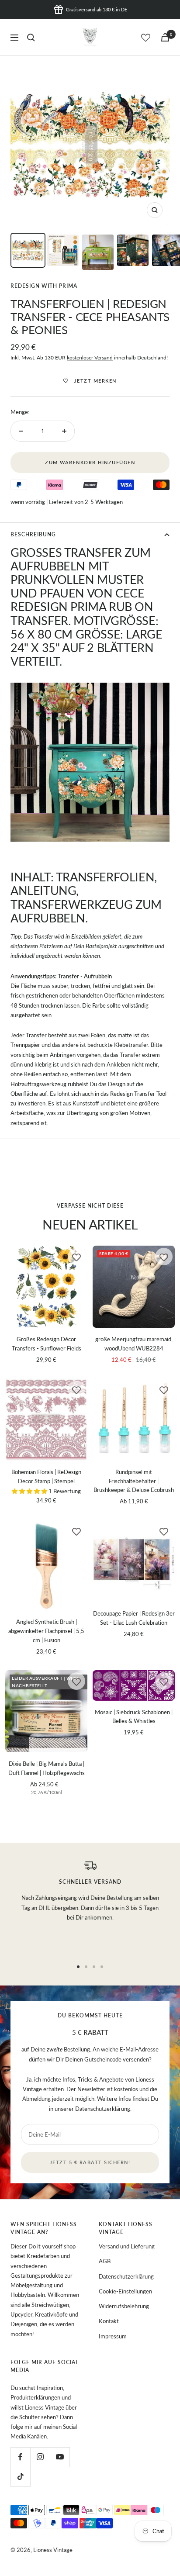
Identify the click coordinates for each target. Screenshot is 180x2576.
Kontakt (109, 2321)
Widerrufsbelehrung (124, 2306)
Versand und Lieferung (127, 2246)
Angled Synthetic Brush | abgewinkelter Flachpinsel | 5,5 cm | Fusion (46, 1631)
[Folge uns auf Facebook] (20, 2457)
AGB (105, 2261)
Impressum (113, 2336)
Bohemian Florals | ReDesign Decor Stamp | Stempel (46, 1476)
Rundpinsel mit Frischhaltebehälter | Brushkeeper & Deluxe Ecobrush (134, 1481)
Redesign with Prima (44, 286)
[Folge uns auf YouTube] (60, 2457)
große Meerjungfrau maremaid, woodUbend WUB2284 (134, 1344)
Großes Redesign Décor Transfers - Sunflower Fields (47, 1344)
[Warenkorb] (165, 37)
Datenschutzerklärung (103, 2109)
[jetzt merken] (76, 1257)
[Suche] (31, 38)
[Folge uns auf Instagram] (40, 2457)
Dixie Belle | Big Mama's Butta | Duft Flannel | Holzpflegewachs (47, 1768)
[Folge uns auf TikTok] (20, 2477)
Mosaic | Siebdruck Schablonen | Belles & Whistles (134, 1717)
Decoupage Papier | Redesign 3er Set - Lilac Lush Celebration (134, 1618)
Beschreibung (33, 534)
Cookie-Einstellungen (125, 2291)
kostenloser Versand (90, 357)
